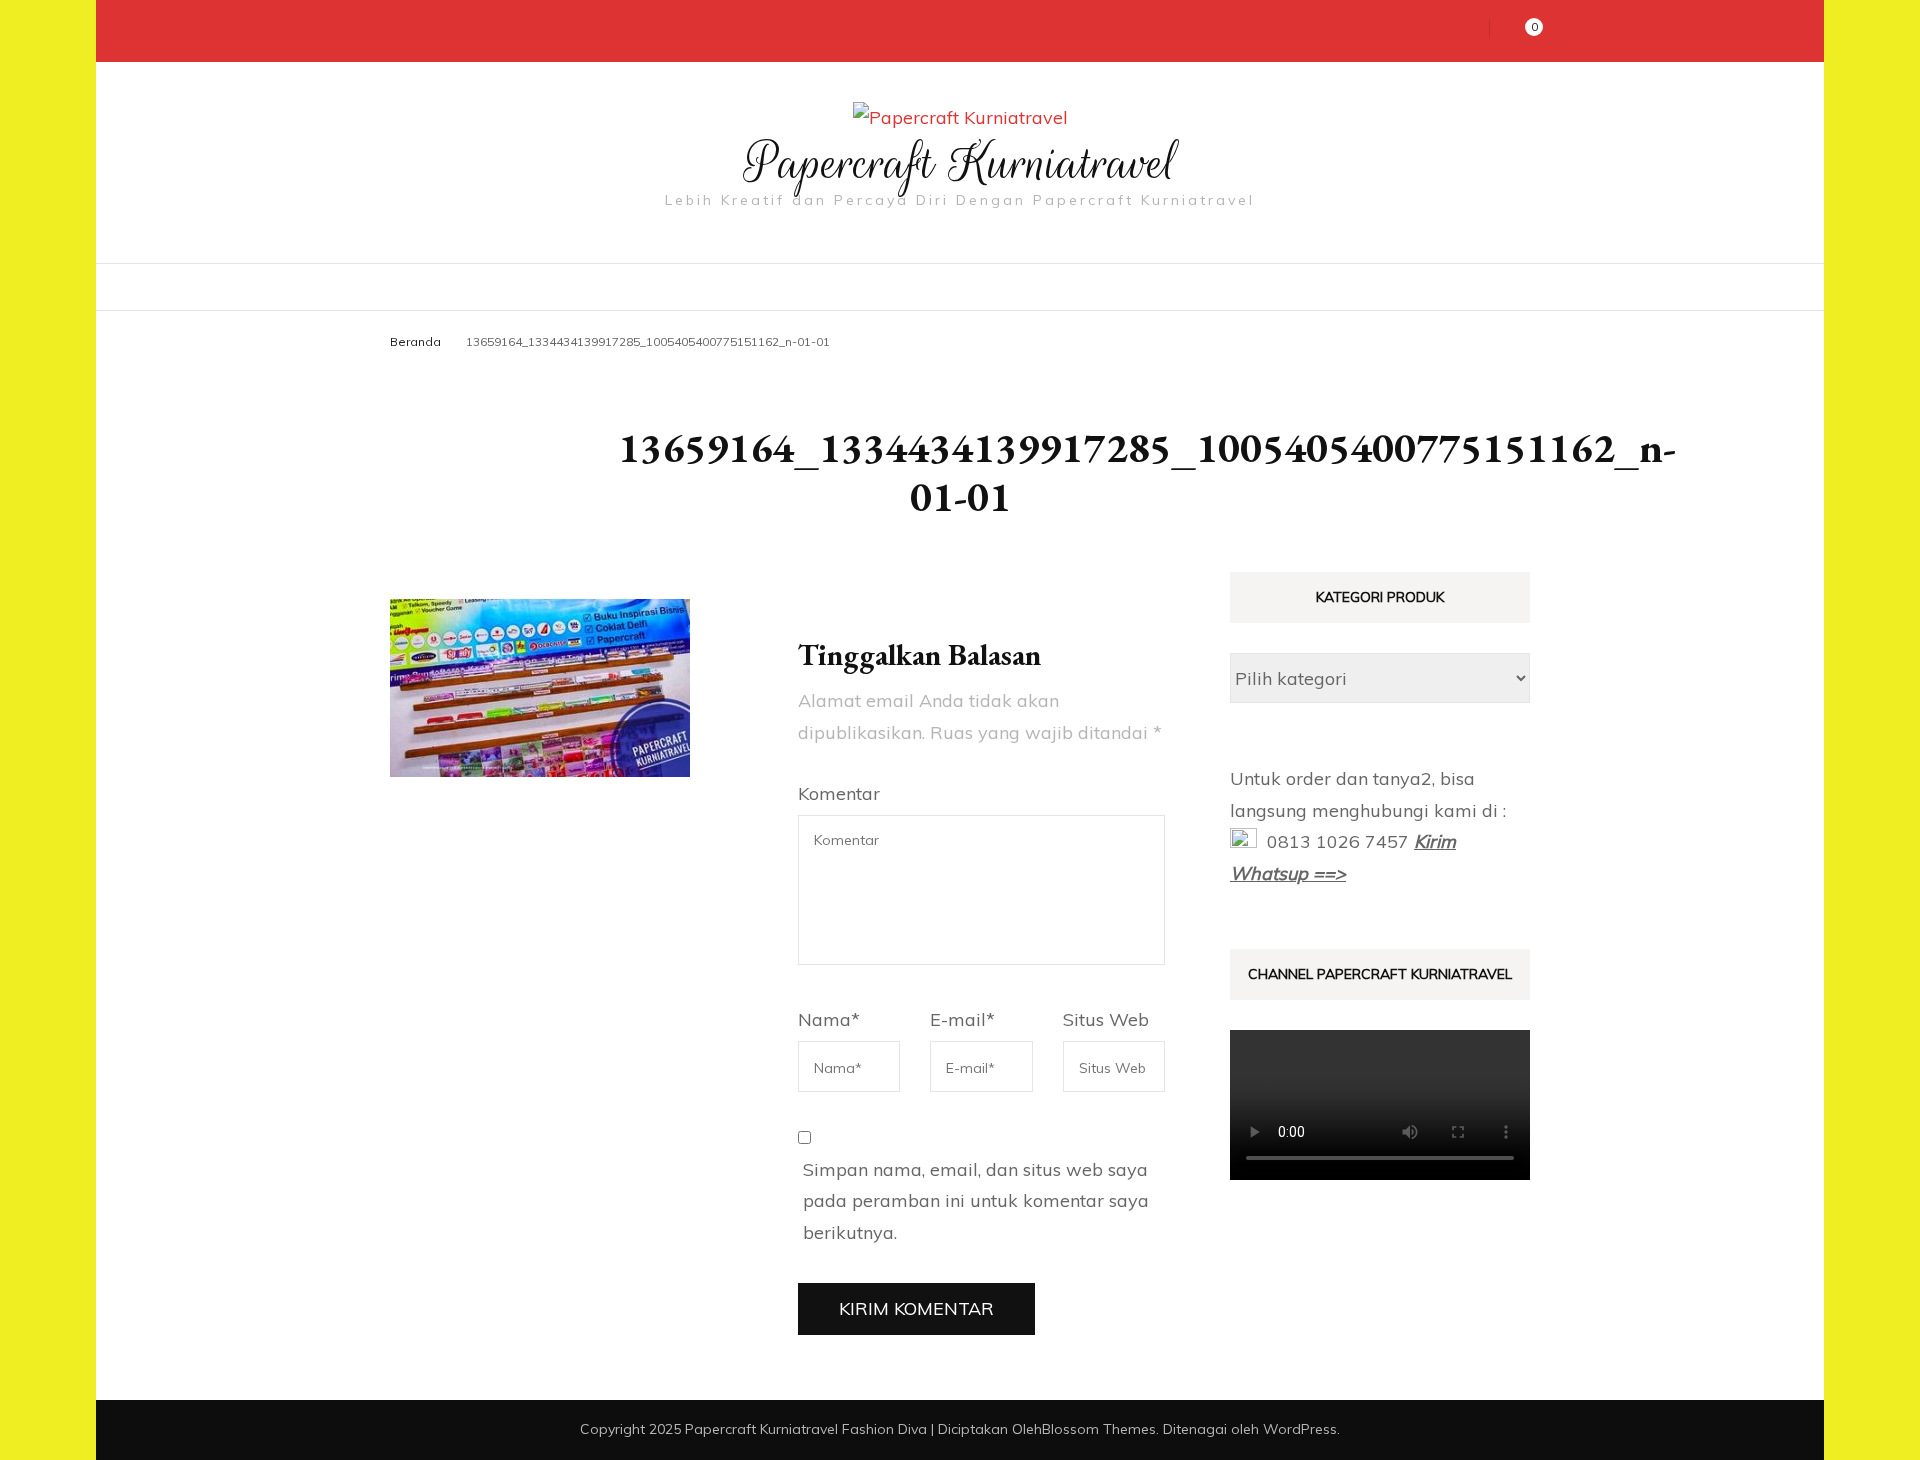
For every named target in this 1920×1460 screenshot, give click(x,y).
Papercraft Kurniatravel (960, 163)
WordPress (1300, 1429)
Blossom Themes (1099, 1429)
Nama (829, 1019)
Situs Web (1106, 1019)
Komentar (839, 793)
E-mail (962, 1019)
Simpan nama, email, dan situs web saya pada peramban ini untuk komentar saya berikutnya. (976, 1201)
